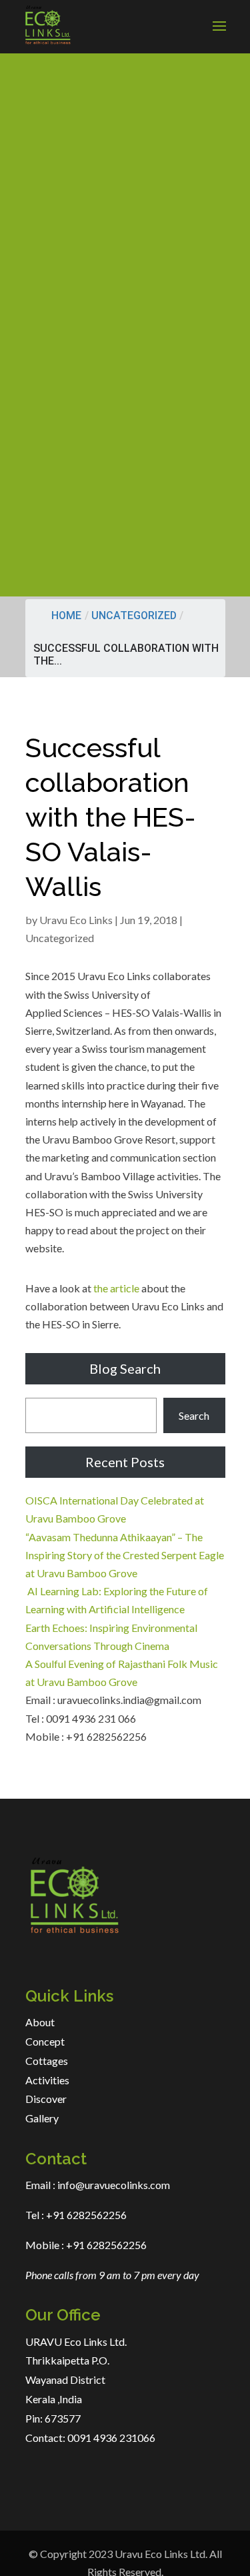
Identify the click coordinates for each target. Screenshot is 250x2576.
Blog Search (125, 1368)
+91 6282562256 (85, 2215)
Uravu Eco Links (76, 920)
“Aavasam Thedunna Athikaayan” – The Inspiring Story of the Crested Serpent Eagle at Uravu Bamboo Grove (125, 1555)
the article (116, 1288)
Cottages (47, 2061)
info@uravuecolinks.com (114, 2185)
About (40, 2022)
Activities (47, 2080)
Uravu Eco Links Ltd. (161, 2554)
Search (194, 1415)
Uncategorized (134, 615)
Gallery (42, 2118)
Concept (45, 2041)
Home (66, 615)
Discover (46, 2099)
